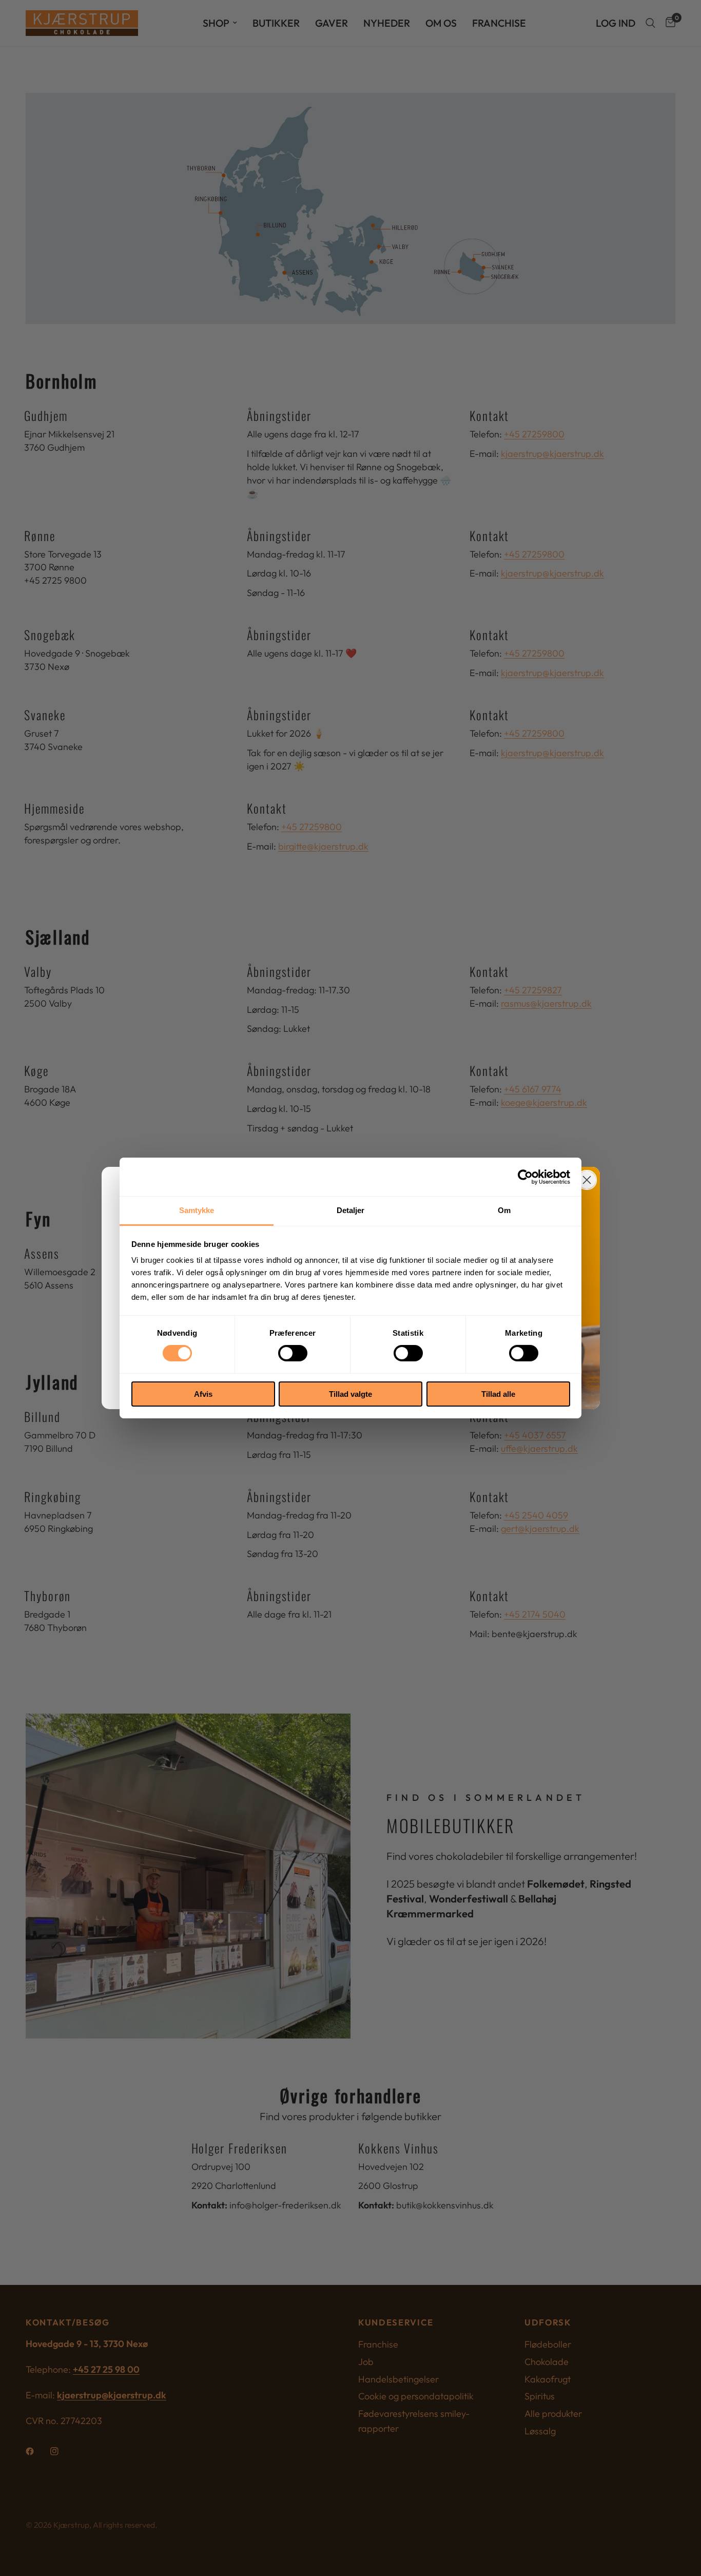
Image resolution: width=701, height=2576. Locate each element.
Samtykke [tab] (197, 1210)
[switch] (293, 1353)
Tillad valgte (350, 1394)
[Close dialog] (587, 1180)
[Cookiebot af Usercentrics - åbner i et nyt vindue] (525, 1177)
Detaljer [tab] (351, 1210)
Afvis (203, 1394)
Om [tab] (504, 1210)
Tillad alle (498, 1394)
